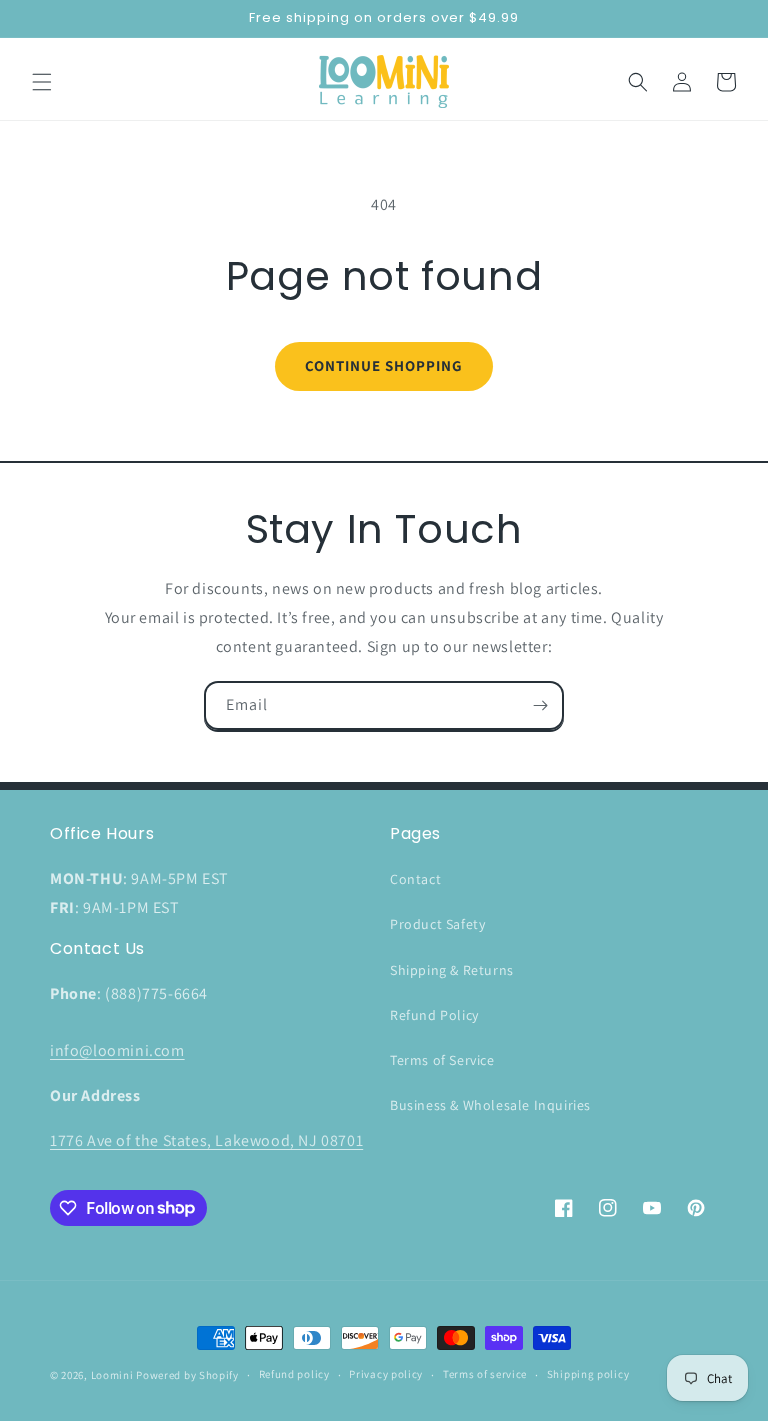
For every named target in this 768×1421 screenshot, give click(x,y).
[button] (42, 82)
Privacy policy (386, 1374)
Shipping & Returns (452, 970)
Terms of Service (442, 1060)
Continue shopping (384, 365)
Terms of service (485, 1374)
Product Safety (437, 924)
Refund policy (294, 1374)
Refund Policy (434, 1015)
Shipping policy (588, 1374)
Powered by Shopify (187, 1375)
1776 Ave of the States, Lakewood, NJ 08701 (206, 1140)
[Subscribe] (540, 705)
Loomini (112, 1375)
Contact (415, 879)
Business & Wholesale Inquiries (490, 1105)
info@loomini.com (117, 1050)
